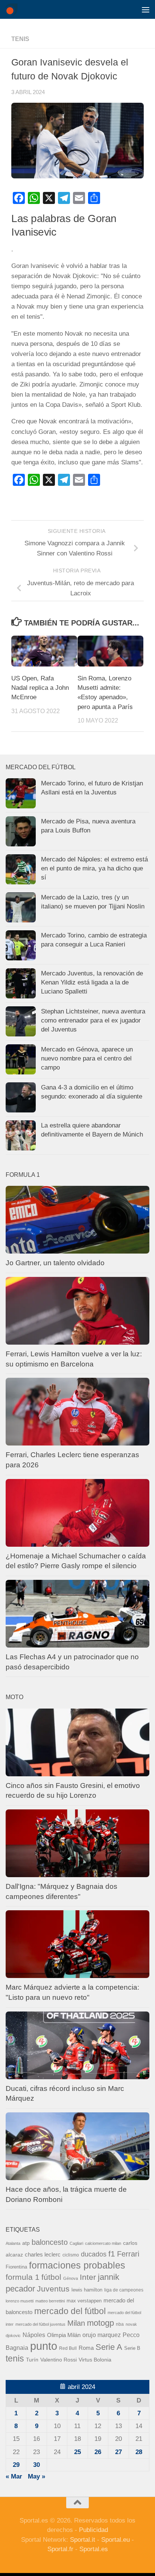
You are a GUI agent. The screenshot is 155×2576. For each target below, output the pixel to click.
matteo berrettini (50, 2301)
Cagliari (76, 2243)
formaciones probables (77, 2265)
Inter (88, 2277)
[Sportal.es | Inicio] (13, 9)
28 (139, 2452)
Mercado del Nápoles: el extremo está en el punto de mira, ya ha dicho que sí (94, 868)
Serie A (109, 2347)
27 (119, 2452)
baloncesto (50, 2242)
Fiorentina (16, 2267)
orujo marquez (102, 2335)
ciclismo (71, 2255)
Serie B (132, 2348)
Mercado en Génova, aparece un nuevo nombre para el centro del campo (87, 1058)
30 (36, 2465)
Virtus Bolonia (95, 2360)
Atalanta (13, 2243)
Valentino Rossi (59, 2360)
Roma (86, 2348)
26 (98, 2452)
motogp (100, 2323)
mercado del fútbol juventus (40, 2324)
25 (77, 2452)
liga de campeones (124, 2290)
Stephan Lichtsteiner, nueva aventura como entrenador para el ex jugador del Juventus (93, 1020)
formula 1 (23, 2277)
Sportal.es (94, 2549)
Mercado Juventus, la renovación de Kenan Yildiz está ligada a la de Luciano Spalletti (92, 982)
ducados (94, 2254)
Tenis (20, 39)
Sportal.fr (60, 2549)
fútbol (51, 2277)
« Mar (14, 2476)
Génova (71, 2278)
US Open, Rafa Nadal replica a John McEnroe (40, 688)
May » (36, 2476)
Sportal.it (83, 2540)
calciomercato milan (103, 2243)
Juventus (53, 2289)
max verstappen (84, 2301)
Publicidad (93, 2530)
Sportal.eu (115, 2540)
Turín (32, 2360)
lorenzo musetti (20, 2301)
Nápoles (34, 2335)
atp (26, 2243)
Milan (76, 2323)
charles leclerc (43, 2254)
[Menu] (146, 9)
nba (120, 2324)
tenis (15, 2358)
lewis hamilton (87, 2290)
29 (16, 2465)
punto (44, 2346)
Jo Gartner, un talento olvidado (55, 1263)
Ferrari (128, 2254)
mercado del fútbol (70, 2311)
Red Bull (68, 2348)
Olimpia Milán (64, 2335)
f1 (112, 2254)
